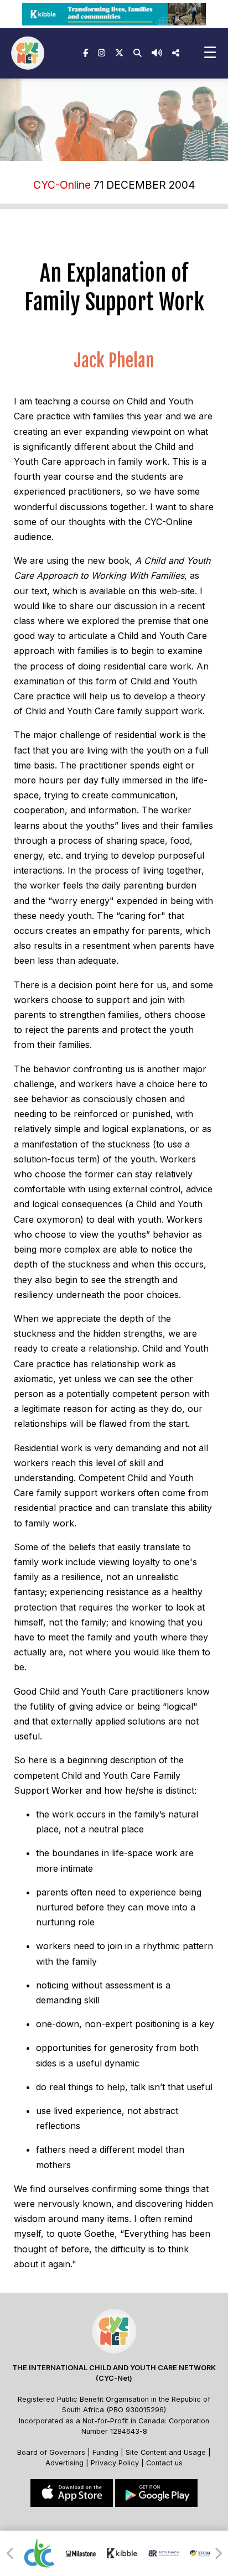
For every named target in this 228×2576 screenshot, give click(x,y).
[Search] (138, 53)
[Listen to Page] (157, 53)
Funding (105, 2452)
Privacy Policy (115, 2463)
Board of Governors (51, 2452)
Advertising (66, 2463)
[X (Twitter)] (119, 53)
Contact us (164, 2463)
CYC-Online (62, 185)
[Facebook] (85, 53)
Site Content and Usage (166, 2452)
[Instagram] (102, 53)
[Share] (176, 53)
